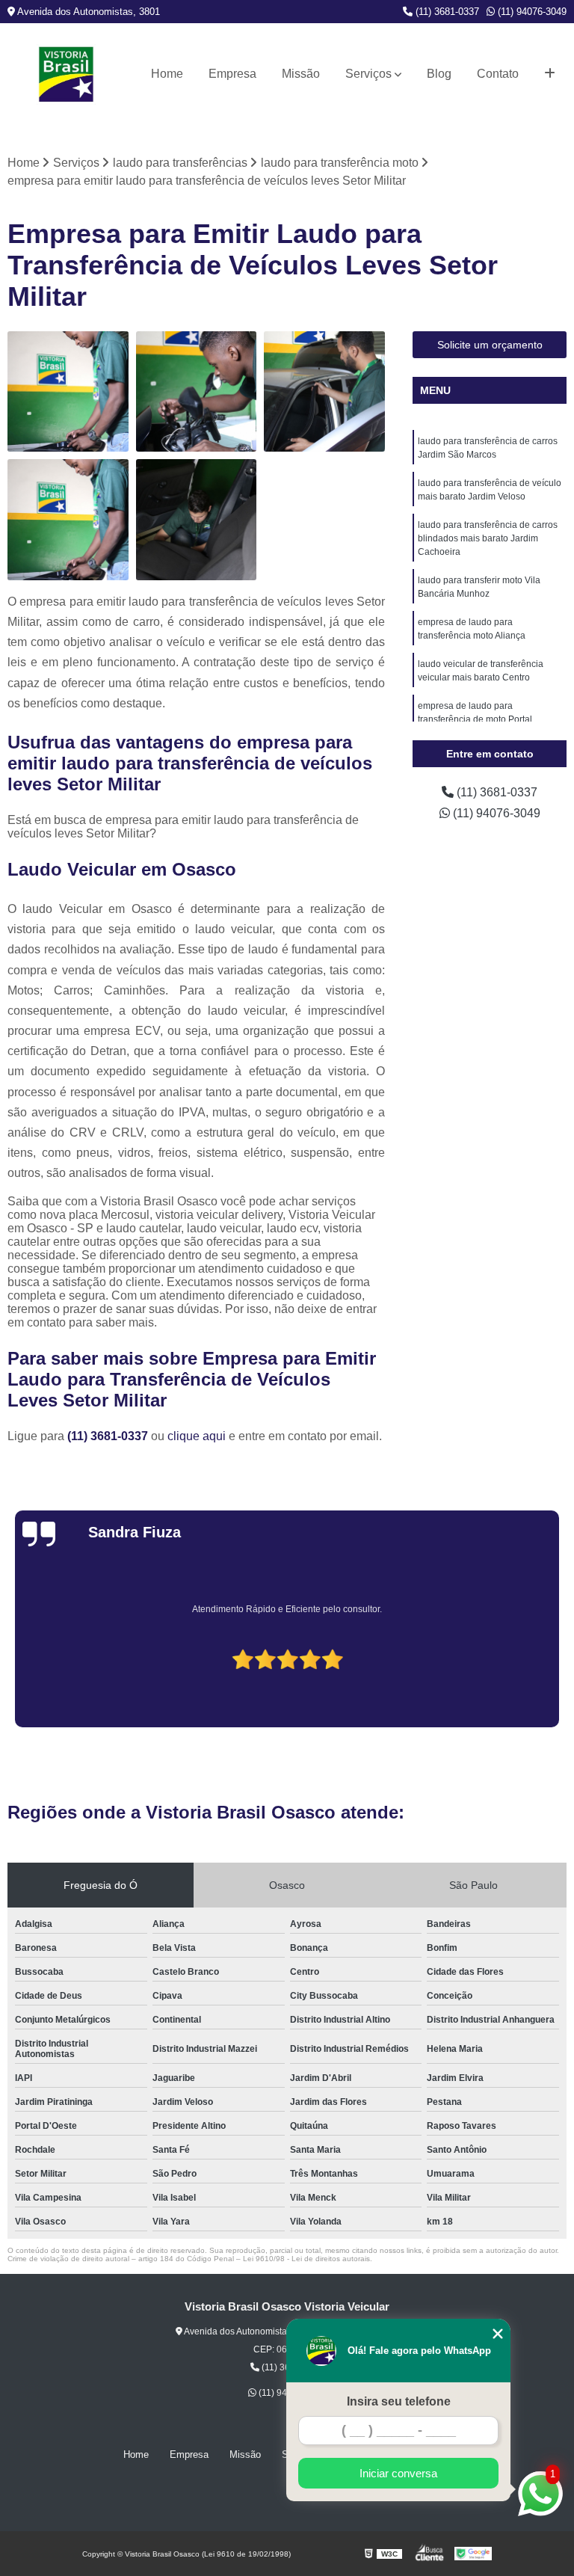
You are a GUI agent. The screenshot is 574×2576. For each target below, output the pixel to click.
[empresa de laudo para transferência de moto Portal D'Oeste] (197, 392)
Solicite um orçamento (490, 345)
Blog (439, 74)
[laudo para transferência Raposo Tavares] (324, 392)
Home (167, 74)
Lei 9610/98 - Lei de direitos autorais (306, 2259)
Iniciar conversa (398, 2473)
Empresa (232, 74)
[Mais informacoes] (550, 74)
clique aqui (197, 1436)
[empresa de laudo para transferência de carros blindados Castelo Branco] (197, 520)
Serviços (368, 74)
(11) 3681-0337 (446, 12)
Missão (301, 74)
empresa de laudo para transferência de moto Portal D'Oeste (475, 719)
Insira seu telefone (399, 2401)
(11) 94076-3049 (531, 12)
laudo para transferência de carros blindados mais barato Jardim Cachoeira (488, 538)
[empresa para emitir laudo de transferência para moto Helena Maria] (68, 520)
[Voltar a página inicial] (66, 74)
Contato (498, 74)
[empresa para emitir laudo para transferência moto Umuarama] (68, 392)
